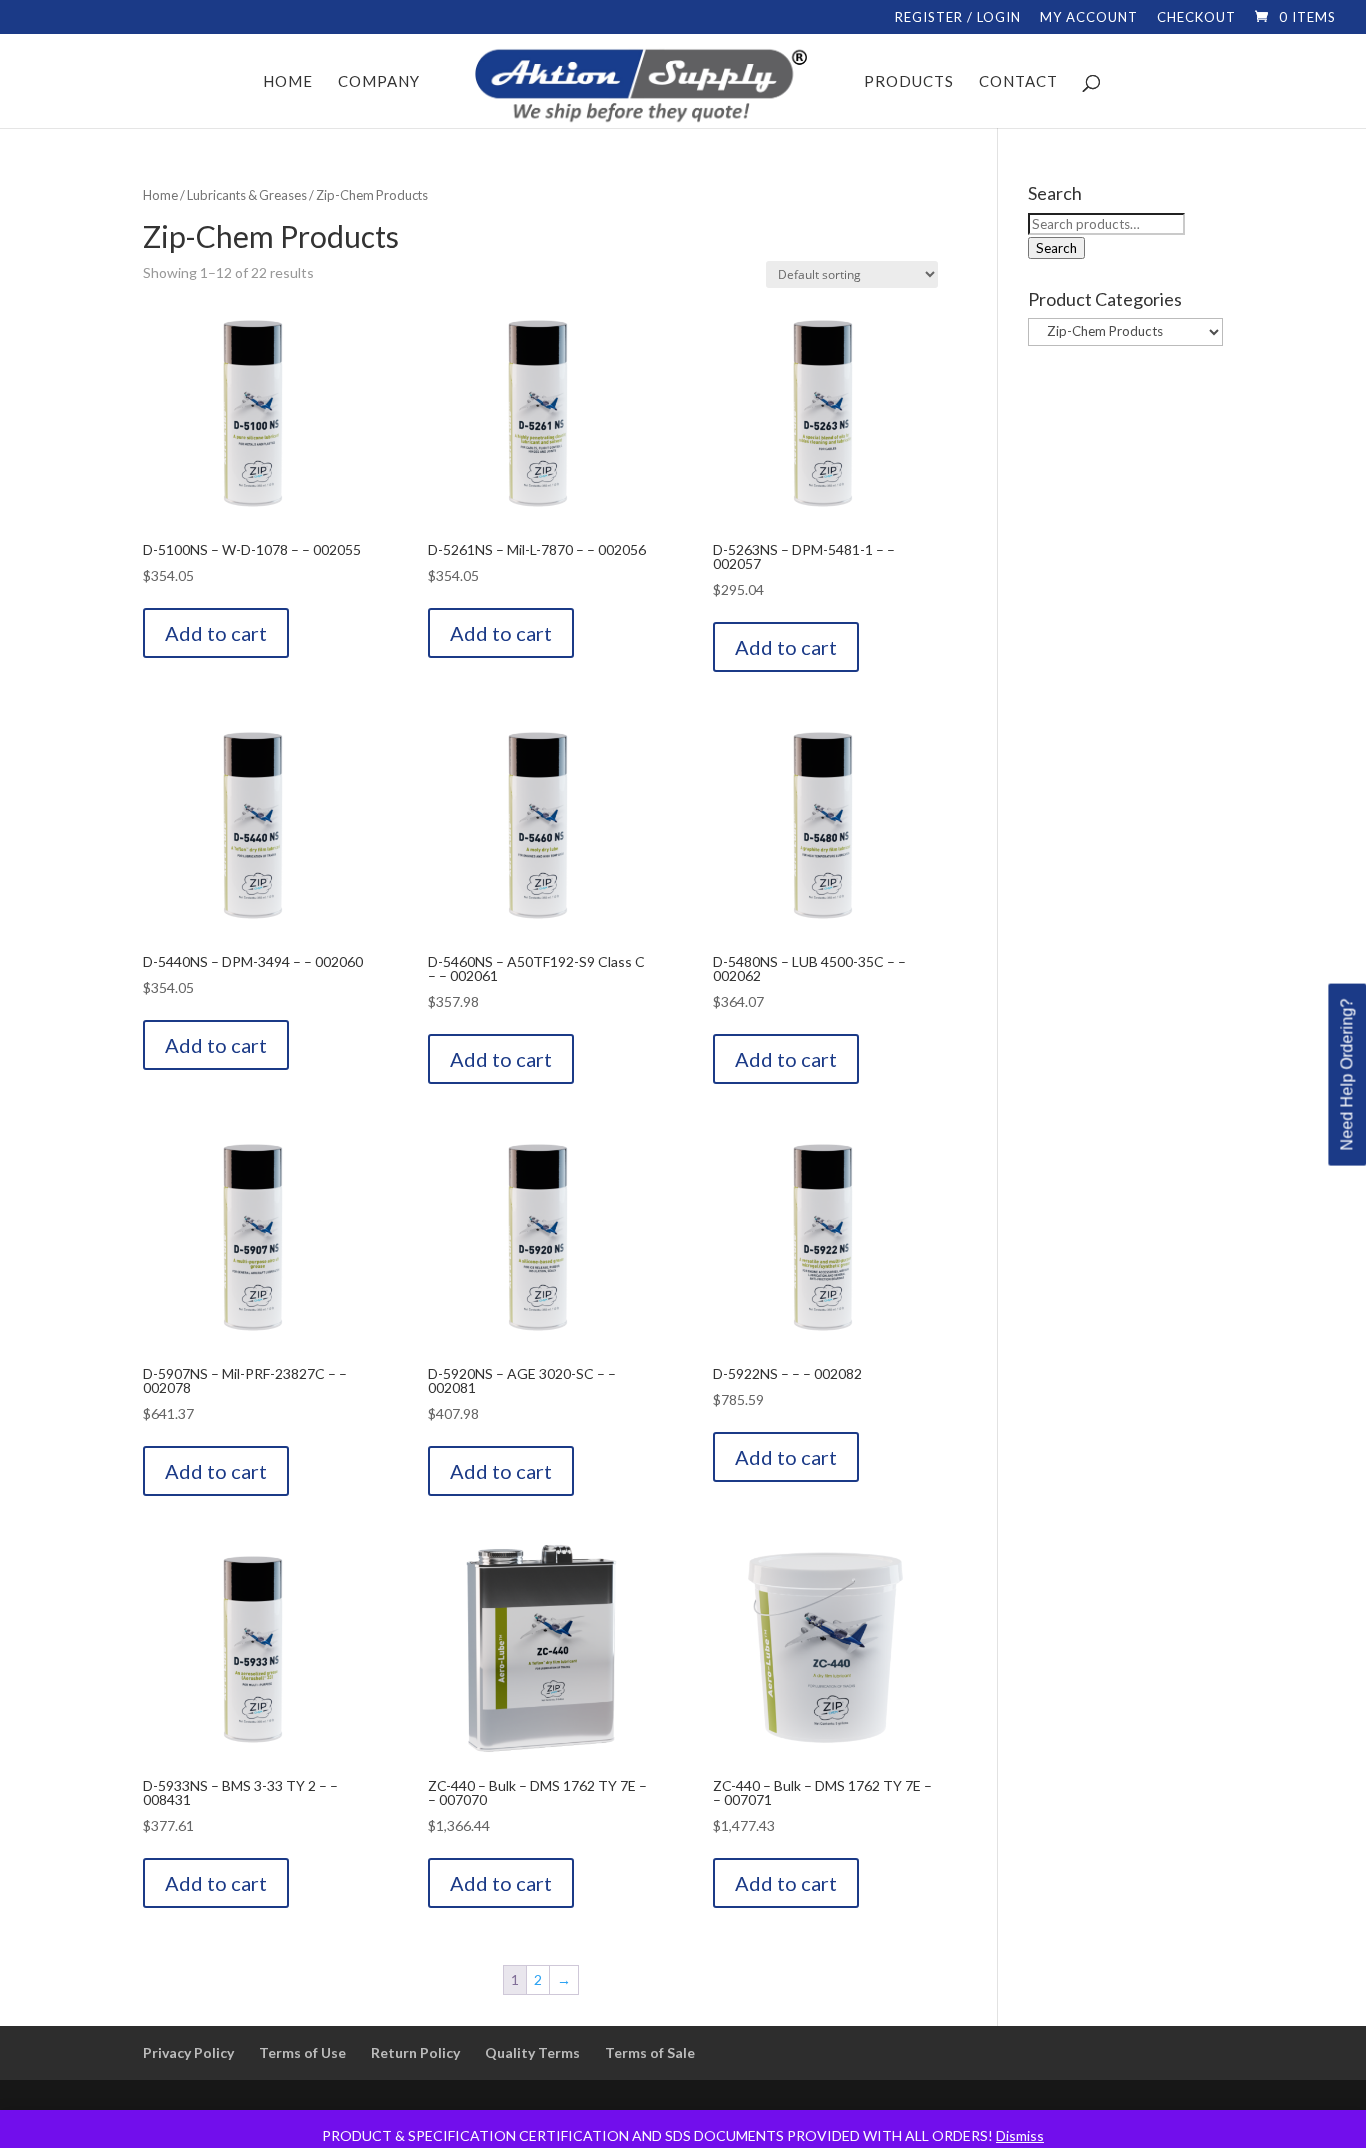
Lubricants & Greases (247, 195)
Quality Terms (532, 2052)
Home (160, 195)
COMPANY (379, 82)
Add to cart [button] (216, 633)
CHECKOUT (1196, 18)
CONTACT (1018, 82)
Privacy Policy (188, 2052)
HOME (288, 82)
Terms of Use (302, 2052)
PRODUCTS (909, 82)
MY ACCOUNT (1089, 18)
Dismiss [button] (1020, 2135)
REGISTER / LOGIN (958, 18)
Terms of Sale (650, 2052)
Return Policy (415, 2052)
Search (1056, 248)
